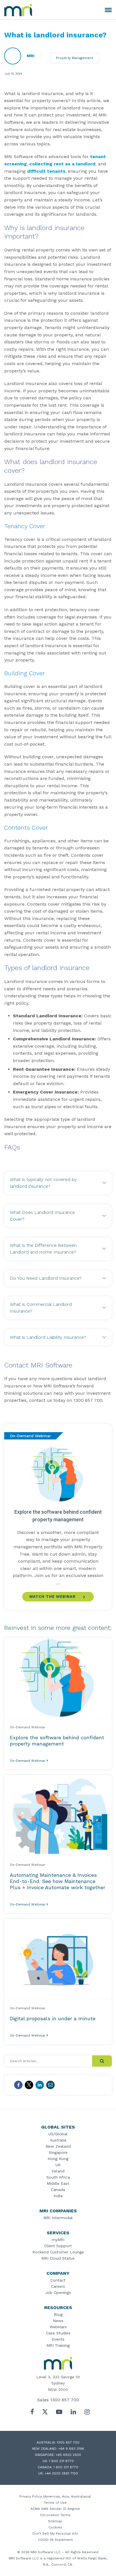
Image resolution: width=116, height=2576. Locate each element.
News (58, 2321)
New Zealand (58, 2146)
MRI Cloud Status (58, 2258)
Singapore (58, 2152)
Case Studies (58, 2333)
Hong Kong (58, 2159)
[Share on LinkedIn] (40, 2085)
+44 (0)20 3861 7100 (61, 2473)
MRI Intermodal (58, 2218)
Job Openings (58, 2292)
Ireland (58, 2171)
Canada (58, 2190)
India (58, 2196)
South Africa (58, 2177)
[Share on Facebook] (18, 2085)
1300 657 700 (65, 2400)
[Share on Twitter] (29, 2085)
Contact (58, 2280)
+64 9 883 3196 (71, 2449)
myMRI (58, 2240)
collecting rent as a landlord (62, 164)
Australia (58, 2140)
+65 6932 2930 (68, 2455)
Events (58, 2339)
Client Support (58, 2246)
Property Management (75, 58)
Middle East (58, 2183)
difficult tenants (46, 171)
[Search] (102, 2061)
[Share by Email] (50, 2085)
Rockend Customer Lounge (58, 2252)
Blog (58, 2314)
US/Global (58, 2134)
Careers (58, 2286)
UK (58, 2165)
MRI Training (58, 2345)
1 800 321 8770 (61, 2461)
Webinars (58, 2327)
